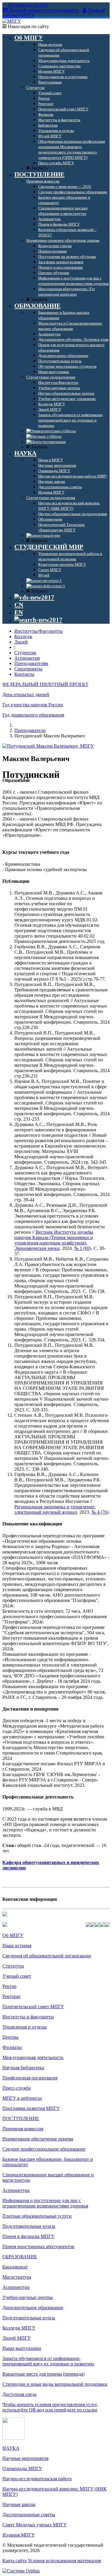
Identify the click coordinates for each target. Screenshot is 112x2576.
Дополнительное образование (33, 2308)
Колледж (23, 636)
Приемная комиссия (23, 2129)
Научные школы (19, 2504)
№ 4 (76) (100, 1512)
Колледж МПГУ (19, 2328)
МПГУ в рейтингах (22, 2098)
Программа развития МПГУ (31, 2108)
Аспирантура (16, 2190)
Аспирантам (27, 658)
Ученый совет (17, 1976)
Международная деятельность (33, 2057)
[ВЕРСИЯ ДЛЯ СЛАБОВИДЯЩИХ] (34, 597)
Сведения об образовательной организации (47, 1956)
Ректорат (11, 1996)
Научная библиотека (23, 2068)
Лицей (21, 642)
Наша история (17, 1946)
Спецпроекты (28, 669)
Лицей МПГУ (17, 2338)
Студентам (25, 653)
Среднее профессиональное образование (44, 2149)
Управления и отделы (24, 2027)
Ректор (9, 1986)
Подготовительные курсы (29, 2226)
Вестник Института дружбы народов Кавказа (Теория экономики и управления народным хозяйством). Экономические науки (54, 1240)
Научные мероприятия (25, 2458)
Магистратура (17, 2277)
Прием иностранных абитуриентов (38, 2246)
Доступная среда (19, 2394)
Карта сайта (14, 2561)
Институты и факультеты (28, 2017)
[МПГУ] (12, 21)
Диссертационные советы (29, 2515)
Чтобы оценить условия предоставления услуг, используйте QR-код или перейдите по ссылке (50, 2407)
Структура (13, 1966)
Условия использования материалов (64, 2561)
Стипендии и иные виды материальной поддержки (55, 2384)
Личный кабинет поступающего (44, 10)
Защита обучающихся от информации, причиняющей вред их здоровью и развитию (48, 2361)
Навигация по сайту (28, 26)
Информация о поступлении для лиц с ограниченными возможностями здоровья (45, 2203)
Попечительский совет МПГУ (33, 2007)
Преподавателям (31, 663)
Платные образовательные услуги (37, 2216)
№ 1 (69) (83, 1248)
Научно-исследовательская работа (37, 2479)
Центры (10, 2037)
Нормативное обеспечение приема (38, 2139)
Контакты (24, 674)
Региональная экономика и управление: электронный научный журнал (55, 1509)
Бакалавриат (15, 2267)
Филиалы (12, 2047)
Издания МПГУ (19, 2535)
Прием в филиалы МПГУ (28, 2236)
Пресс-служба (17, 2088)
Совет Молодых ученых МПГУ (34, 2525)
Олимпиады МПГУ (22, 2468)
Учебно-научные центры (28, 2297)
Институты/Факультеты (39, 631)
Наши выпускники (22, 2348)
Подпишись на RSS (27, 5)
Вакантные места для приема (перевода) (43, 2374)
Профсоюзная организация (30, 2078)
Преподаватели (30, 730)
